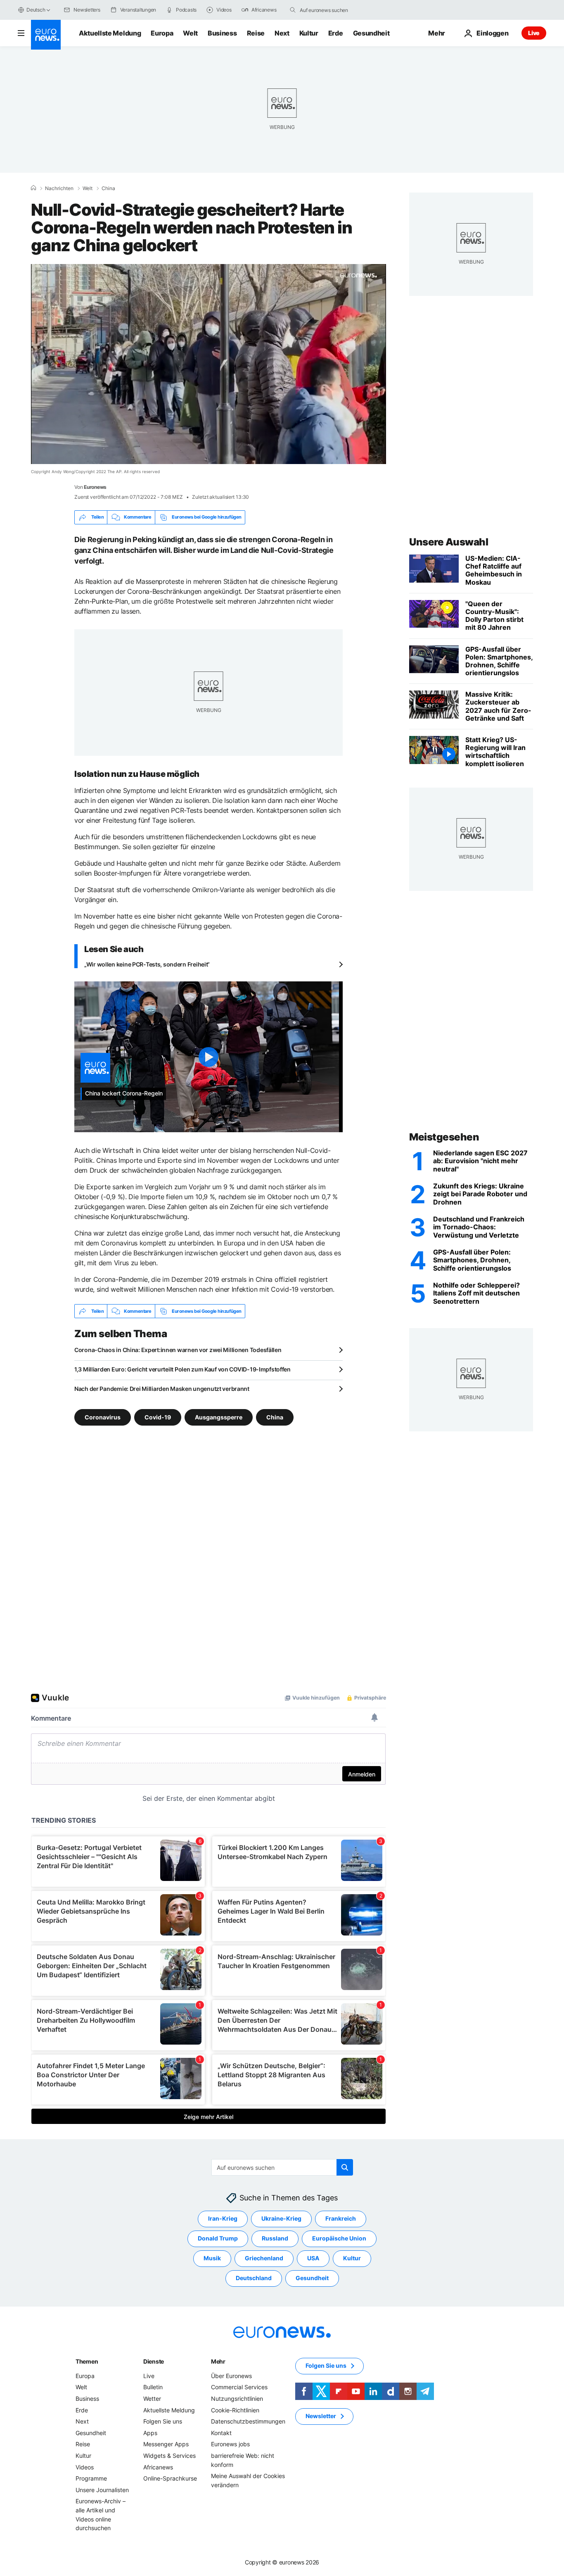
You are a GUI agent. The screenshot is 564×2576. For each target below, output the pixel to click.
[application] (209, 364)
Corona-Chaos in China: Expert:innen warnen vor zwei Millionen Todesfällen (178, 1350)
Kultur (309, 33)
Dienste (154, 2361)
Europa (162, 33)
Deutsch (36, 10)
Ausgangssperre (219, 1417)
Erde (336, 33)
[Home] (33, 188)
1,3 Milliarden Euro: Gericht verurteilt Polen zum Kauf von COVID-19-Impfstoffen (182, 1369)
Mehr (218, 2361)
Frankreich (341, 2219)
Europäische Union (339, 2239)
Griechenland (264, 2258)
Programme (91, 2479)
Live (534, 33)
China (108, 188)
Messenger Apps (166, 2444)
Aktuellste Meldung (110, 33)
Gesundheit (371, 33)
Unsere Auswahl (449, 542)
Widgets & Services (169, 2456)
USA (313, 2258)
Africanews (158, 2467)
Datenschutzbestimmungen (248, 2422)
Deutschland (254, 2278)
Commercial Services (239, 2387)
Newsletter (321, 2416)
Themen (87, 2361)
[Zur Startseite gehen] (46, 35)
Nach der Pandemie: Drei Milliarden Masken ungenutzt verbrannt (162, 1389)
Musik (212, 2258)
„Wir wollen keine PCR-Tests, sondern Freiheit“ (147, 964)
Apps (150, 2433)
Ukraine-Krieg (281, 2219)
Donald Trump (218, 2239)
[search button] (293, 10)
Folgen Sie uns (163, 2422)
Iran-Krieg (223, 2219)
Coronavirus (103, 1417)
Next (282, 33)
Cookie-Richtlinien (235, 2410)
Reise (256, 33)
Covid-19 (158, 1417)
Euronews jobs (230, 2444)
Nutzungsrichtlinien (237, 2399)
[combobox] (334, 10)
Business (222, 33)
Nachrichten (59, 188)
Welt (190, 33)
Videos (85, 2467)
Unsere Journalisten (102, 2490)
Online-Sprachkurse (170, 2479)
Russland (275, 2239)
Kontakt (221, 2433)
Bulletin (153, 2387)
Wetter (152, 2399)
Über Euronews (231, 2376)
